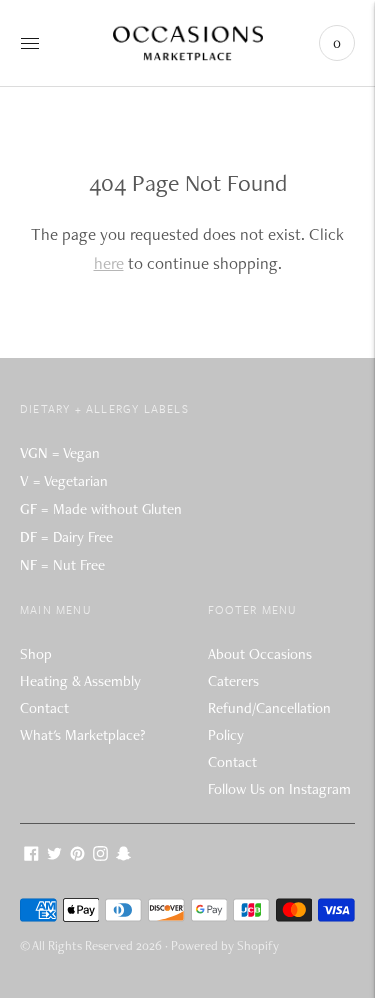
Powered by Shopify (225, 945)
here (109, 263)
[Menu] (30, 43)
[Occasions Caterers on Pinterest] (77, 856)
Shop (36, 654)
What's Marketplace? (82, 735)
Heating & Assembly (80, 681)
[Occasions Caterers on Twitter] (54, 856)
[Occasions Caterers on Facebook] (31, 856)
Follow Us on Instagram (279, 789)
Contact (44, 708)
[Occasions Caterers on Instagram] (100, 856)
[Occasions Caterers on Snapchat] (123, 856)
